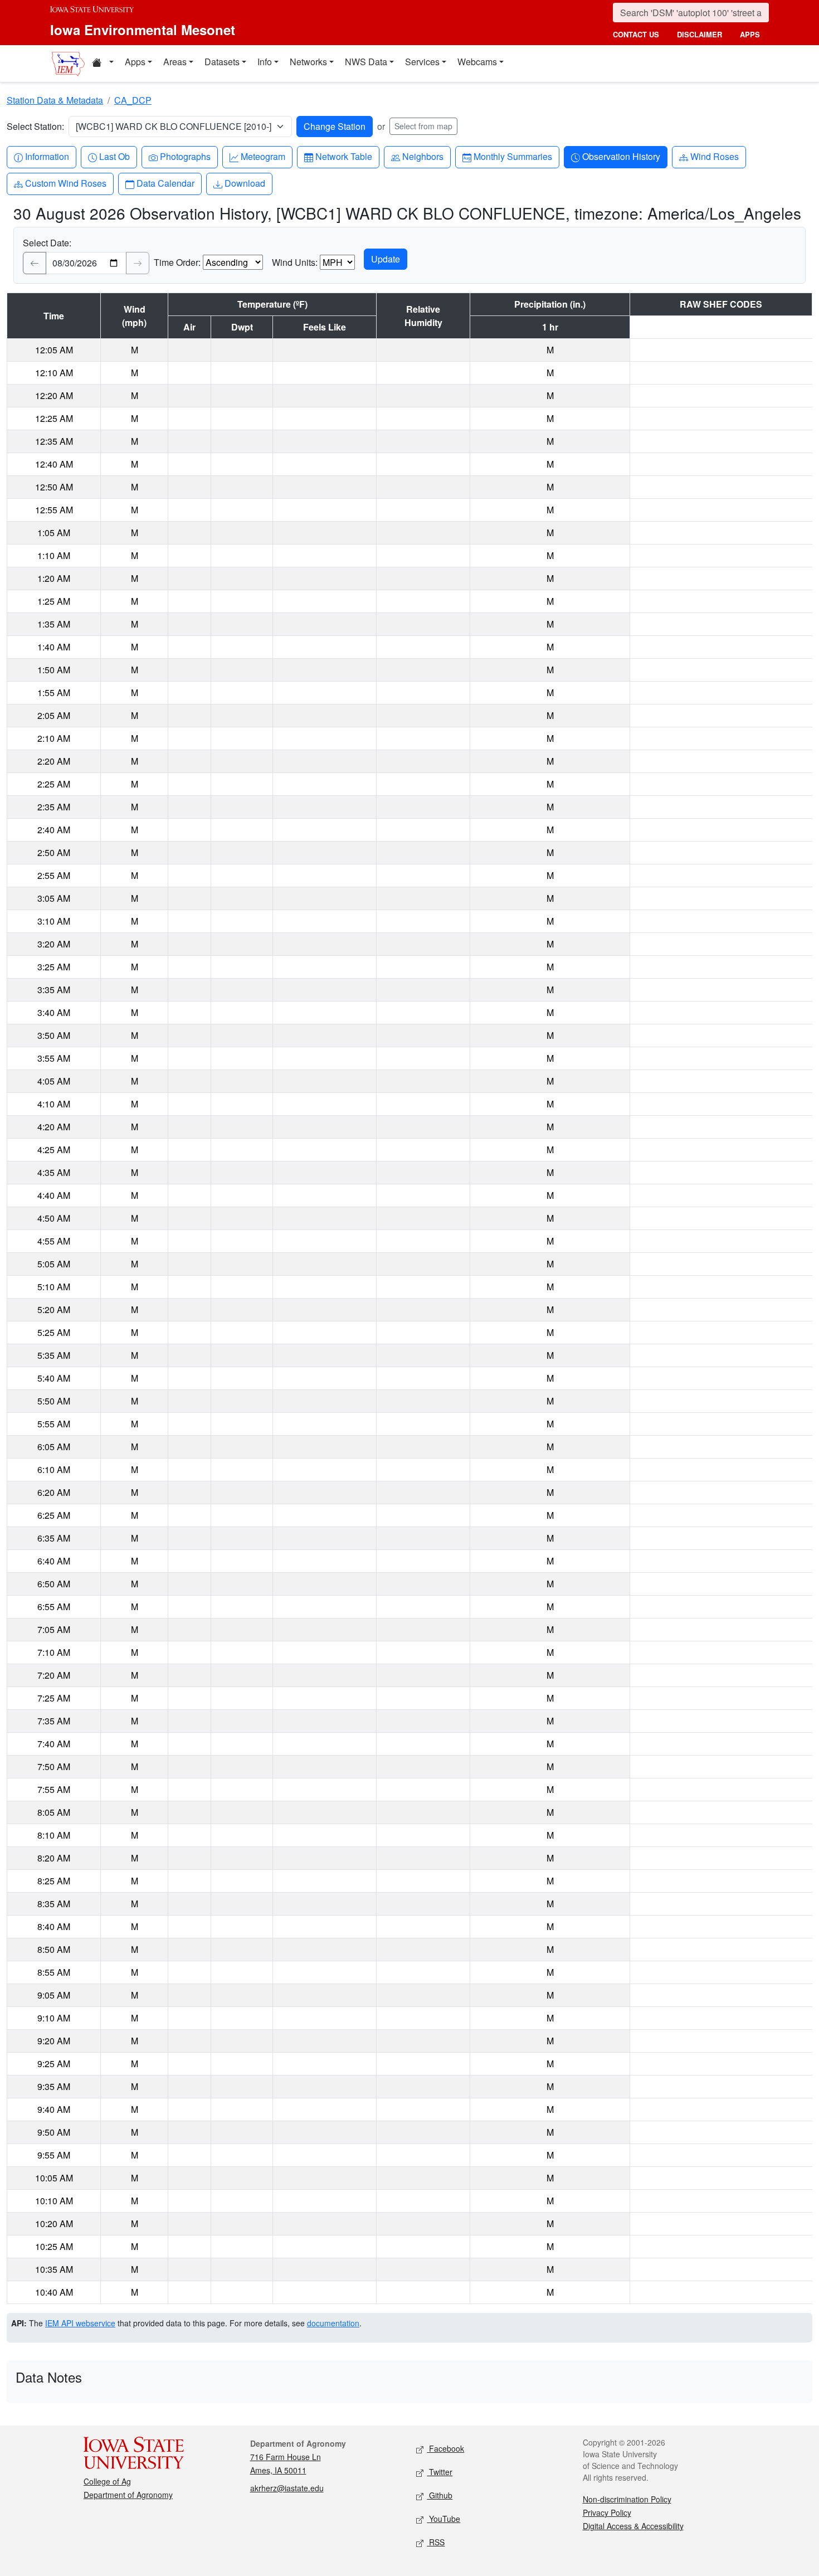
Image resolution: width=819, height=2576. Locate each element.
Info (265, 62)
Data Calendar (165, 183)
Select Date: (47, 243)
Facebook (445, 2448)
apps (750, 34)
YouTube (443, 2519)
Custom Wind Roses (65, 183)
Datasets (222, 62)
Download (245, 183)
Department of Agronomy (128, 2495)
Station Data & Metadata (55, 100)
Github (440, 2495)
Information (47, 156)
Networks (308, 62)
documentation (333, 2323)
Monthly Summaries (513, 156)
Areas (175, 62)
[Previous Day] (35, 263)
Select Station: (35, 126)
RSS (436, 2542)
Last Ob (114, 156)
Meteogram (263, 156)
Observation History (621, 156)
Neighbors (423, 156)
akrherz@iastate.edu (287, 2488)
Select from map (423, 126)
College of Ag (107, 2481)
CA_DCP (133, 100)
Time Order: (177, 262)
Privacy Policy (607, 2512)
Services (422, 62)
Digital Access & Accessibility (633, 2526)
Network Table (343, 156)
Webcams (477, 62)
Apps (135, 62)
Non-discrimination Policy (627, 2499)
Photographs (185, 156)
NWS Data (366, 62)
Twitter (440, 2472)
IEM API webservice (80, 2323)
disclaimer (699, 34)
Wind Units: (295, 262)
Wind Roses (714, 156)
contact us (636, 34)
